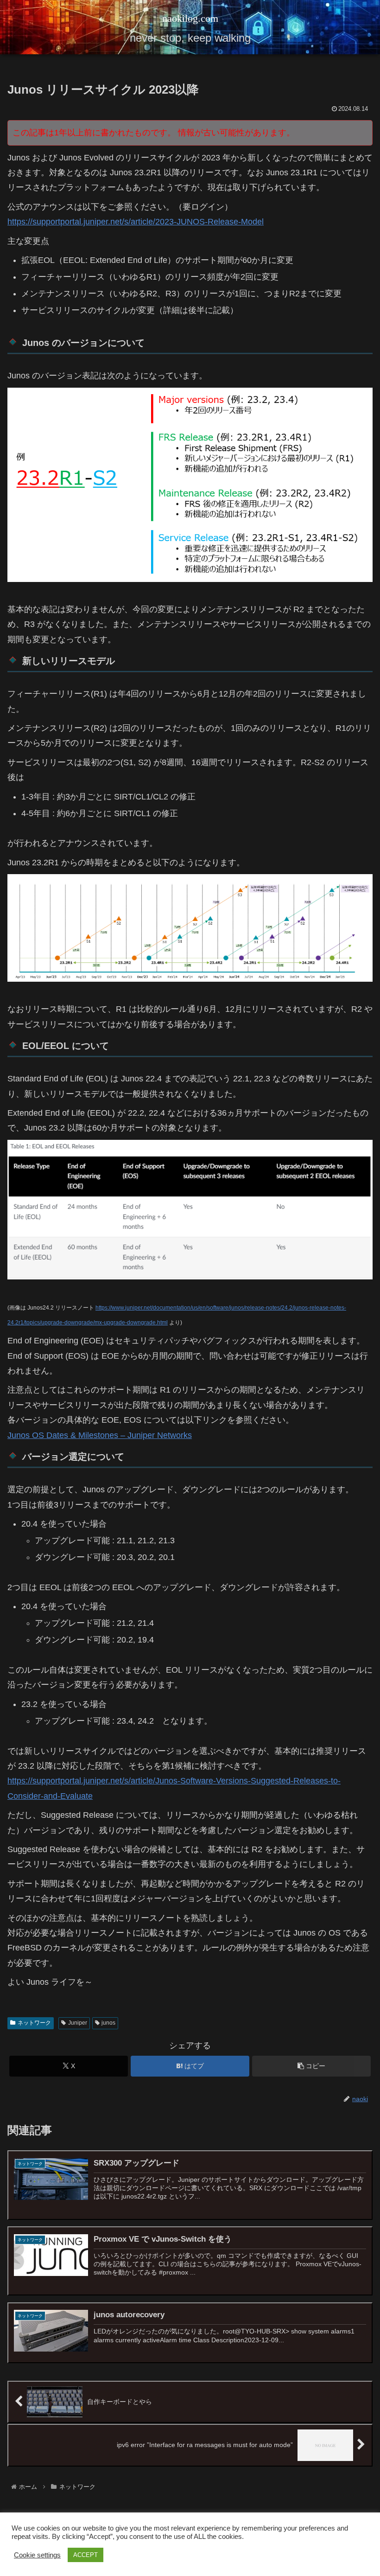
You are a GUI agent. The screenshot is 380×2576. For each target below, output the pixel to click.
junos (108, 2023)
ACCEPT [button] (85, 2555)
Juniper (78, 2023)
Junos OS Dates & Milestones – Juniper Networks (100, 1435)
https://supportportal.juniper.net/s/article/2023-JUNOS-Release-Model (136, 222)
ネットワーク (34, 2023)
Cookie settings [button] (37, 2555)
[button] (311, 2066)
